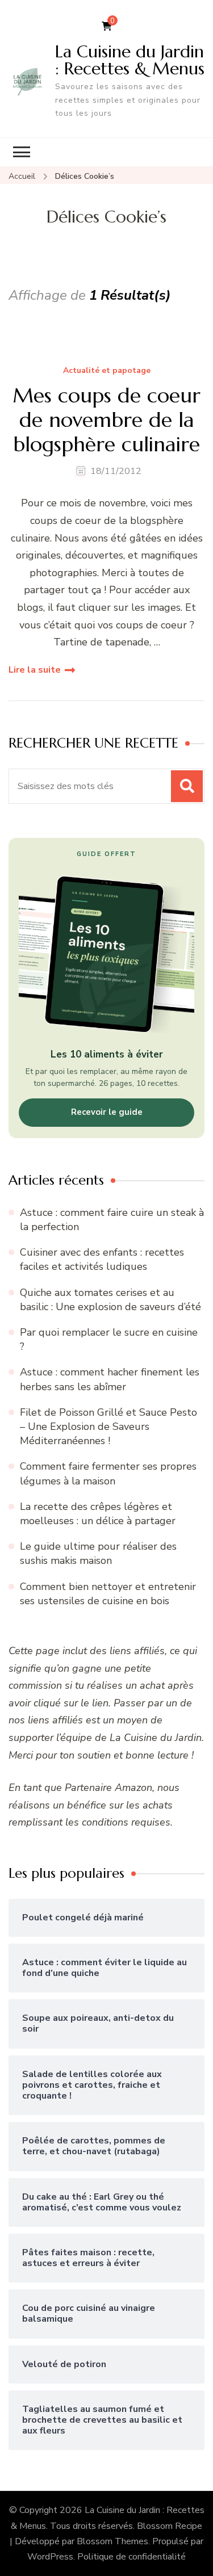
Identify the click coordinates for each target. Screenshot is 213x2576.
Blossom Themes (112, 2541)
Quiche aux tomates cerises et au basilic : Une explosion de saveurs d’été (110, 1300)
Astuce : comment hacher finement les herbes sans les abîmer (110, 1379)
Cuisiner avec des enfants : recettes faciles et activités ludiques (102, 1259)
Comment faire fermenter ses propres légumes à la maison (108, 1473)
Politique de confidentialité (131, 2557)
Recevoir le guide (107, 1112)
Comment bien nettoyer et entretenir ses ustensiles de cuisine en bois (108, 1594)
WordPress (50, 2557)
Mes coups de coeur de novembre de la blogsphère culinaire (106, 420)
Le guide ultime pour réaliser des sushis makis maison (98, 1553)
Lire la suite (35, 670)
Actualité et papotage (107, 371)
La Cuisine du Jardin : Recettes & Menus (130, 60)
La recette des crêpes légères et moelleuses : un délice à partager (98, 1514)
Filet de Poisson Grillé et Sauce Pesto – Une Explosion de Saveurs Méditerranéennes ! (108, 1427)
